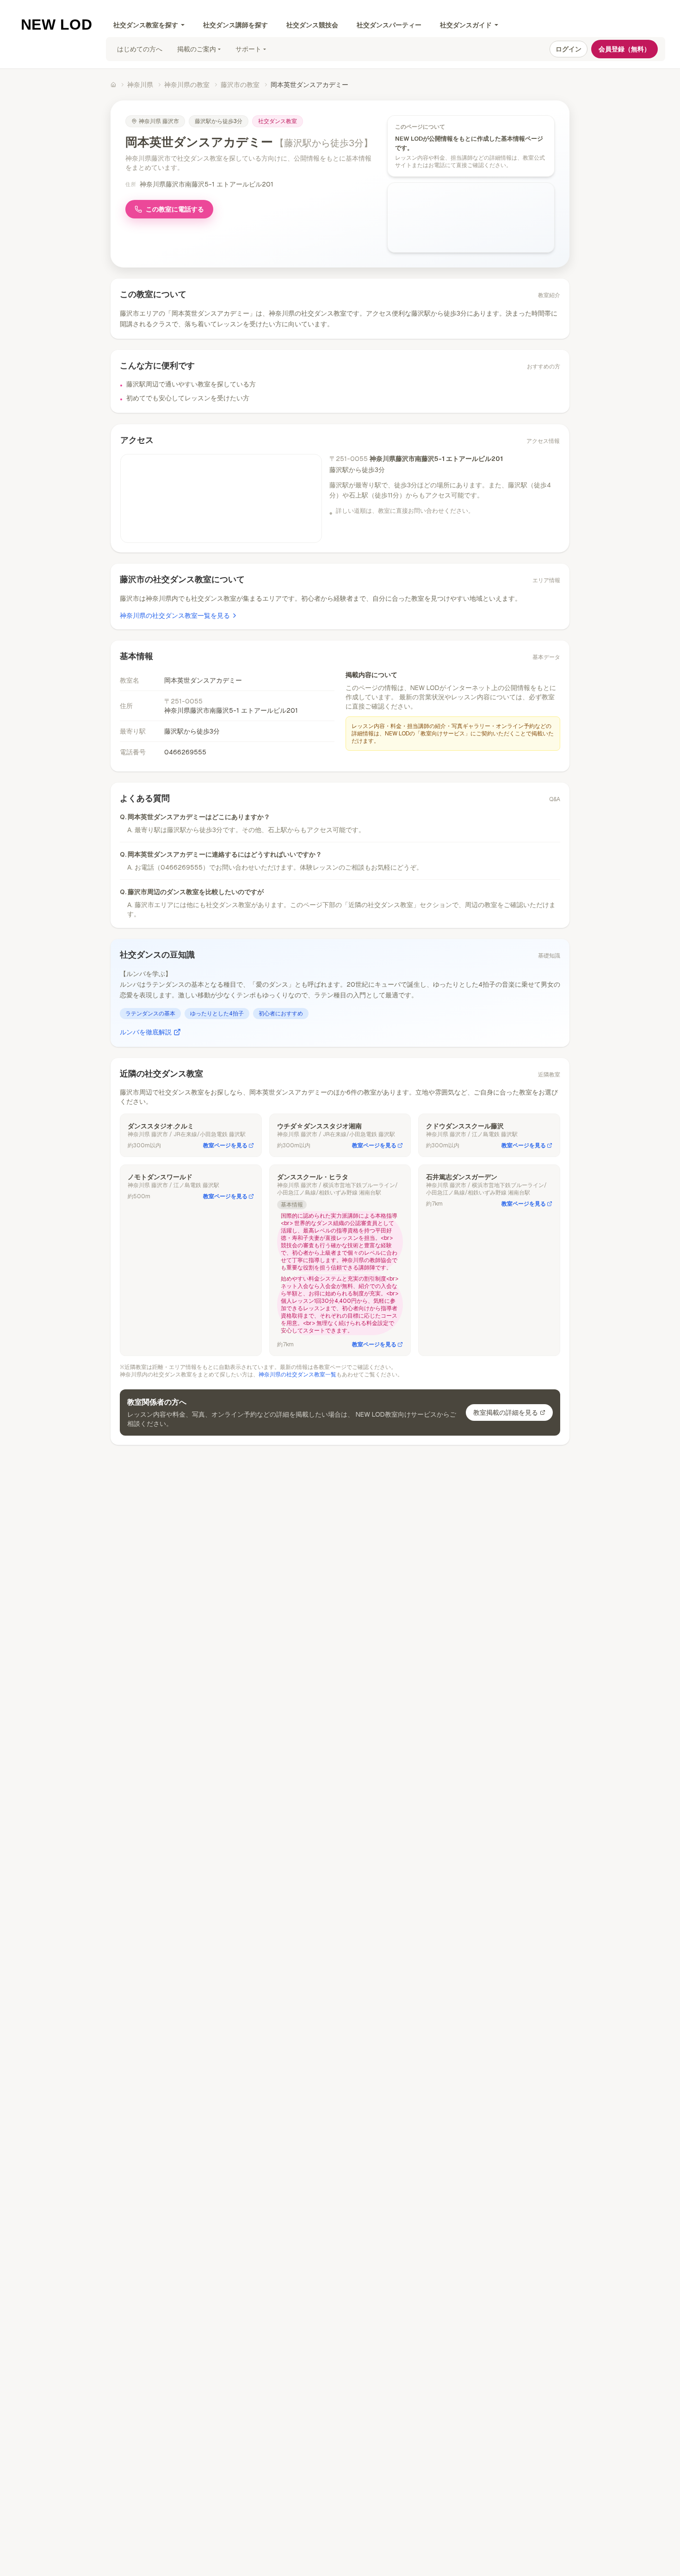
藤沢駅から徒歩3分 (219, 121)
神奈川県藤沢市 (159, 121)
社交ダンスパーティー (389, 25)
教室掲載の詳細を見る (506, 1412)
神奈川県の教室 (187, 85)
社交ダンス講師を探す (235, 25)
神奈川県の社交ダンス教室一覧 (297, 1375)
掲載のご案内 (197, 49)
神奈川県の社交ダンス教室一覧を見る (175, 616)
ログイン (569, 49)
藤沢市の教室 (240, 85)
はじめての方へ (140, 49)
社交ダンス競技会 (312, 25)
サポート (248, 49)
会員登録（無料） (624, 49)
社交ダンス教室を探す (146, 25)
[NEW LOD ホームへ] (57, 24)
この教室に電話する (175, 209)
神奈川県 (140, 85)
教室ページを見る (225, 1145)
